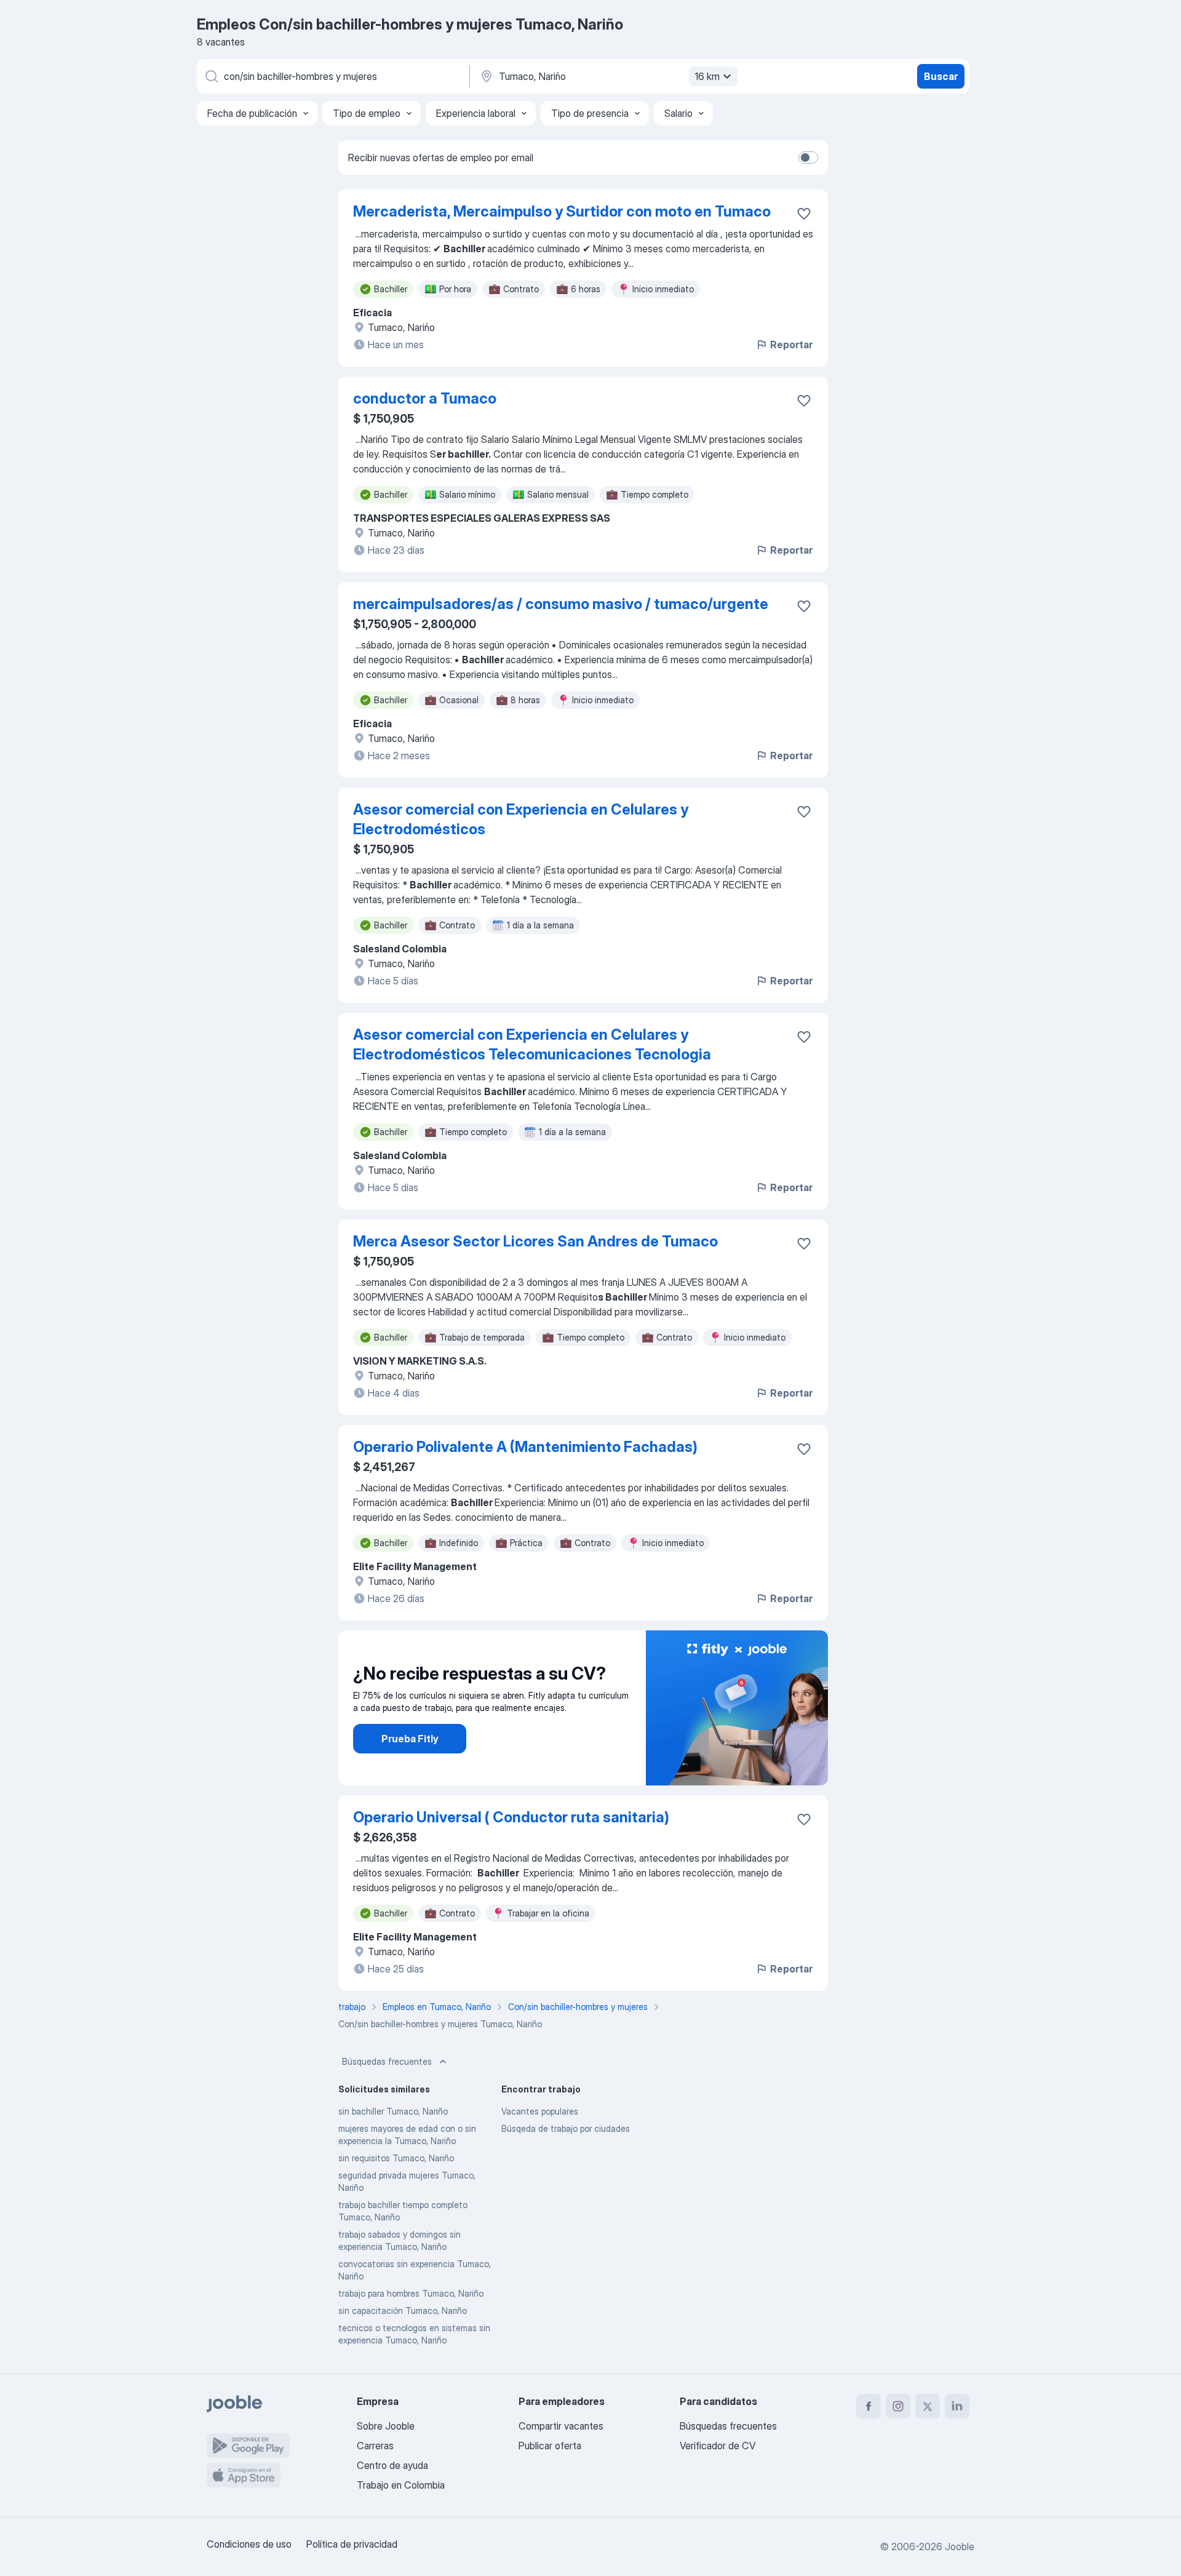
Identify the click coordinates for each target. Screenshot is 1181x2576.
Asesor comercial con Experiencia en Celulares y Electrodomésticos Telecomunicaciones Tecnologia (532, 1044)
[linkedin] (957, 2406)
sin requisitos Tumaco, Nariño (396, 2158)
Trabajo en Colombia (401, 2485)
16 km (707, 76)
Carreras (375, 2446)
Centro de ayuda (392, 2465)
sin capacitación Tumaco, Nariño (403, 2311)
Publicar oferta (550, 2446)
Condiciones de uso (249, 2544)
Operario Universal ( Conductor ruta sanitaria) (511, 1817)
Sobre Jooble (386, 2426)
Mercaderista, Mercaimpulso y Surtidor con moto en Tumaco (562, 211)
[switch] (808, 158)
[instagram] (898, 2406)
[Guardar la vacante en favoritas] (804, 213)
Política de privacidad (352, 2544)
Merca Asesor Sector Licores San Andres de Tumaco (535, 1241)
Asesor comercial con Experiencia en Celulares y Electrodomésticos (521, 819)
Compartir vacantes (561, 2426)
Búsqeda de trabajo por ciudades (566, 2128)
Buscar (941, 76)
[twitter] (928, 2406)
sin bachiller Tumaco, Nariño (393, 2111)
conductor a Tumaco (425, 398)
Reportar (791, 345)
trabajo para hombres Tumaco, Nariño (411, 2293)
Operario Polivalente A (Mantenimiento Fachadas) (525, 1447)
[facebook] (869, 2406)
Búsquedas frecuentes (387, 2061)
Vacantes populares (540, 2111)
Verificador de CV (718, 2446)
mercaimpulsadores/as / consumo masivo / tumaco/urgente (561, 604)
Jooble (960, 2546)
